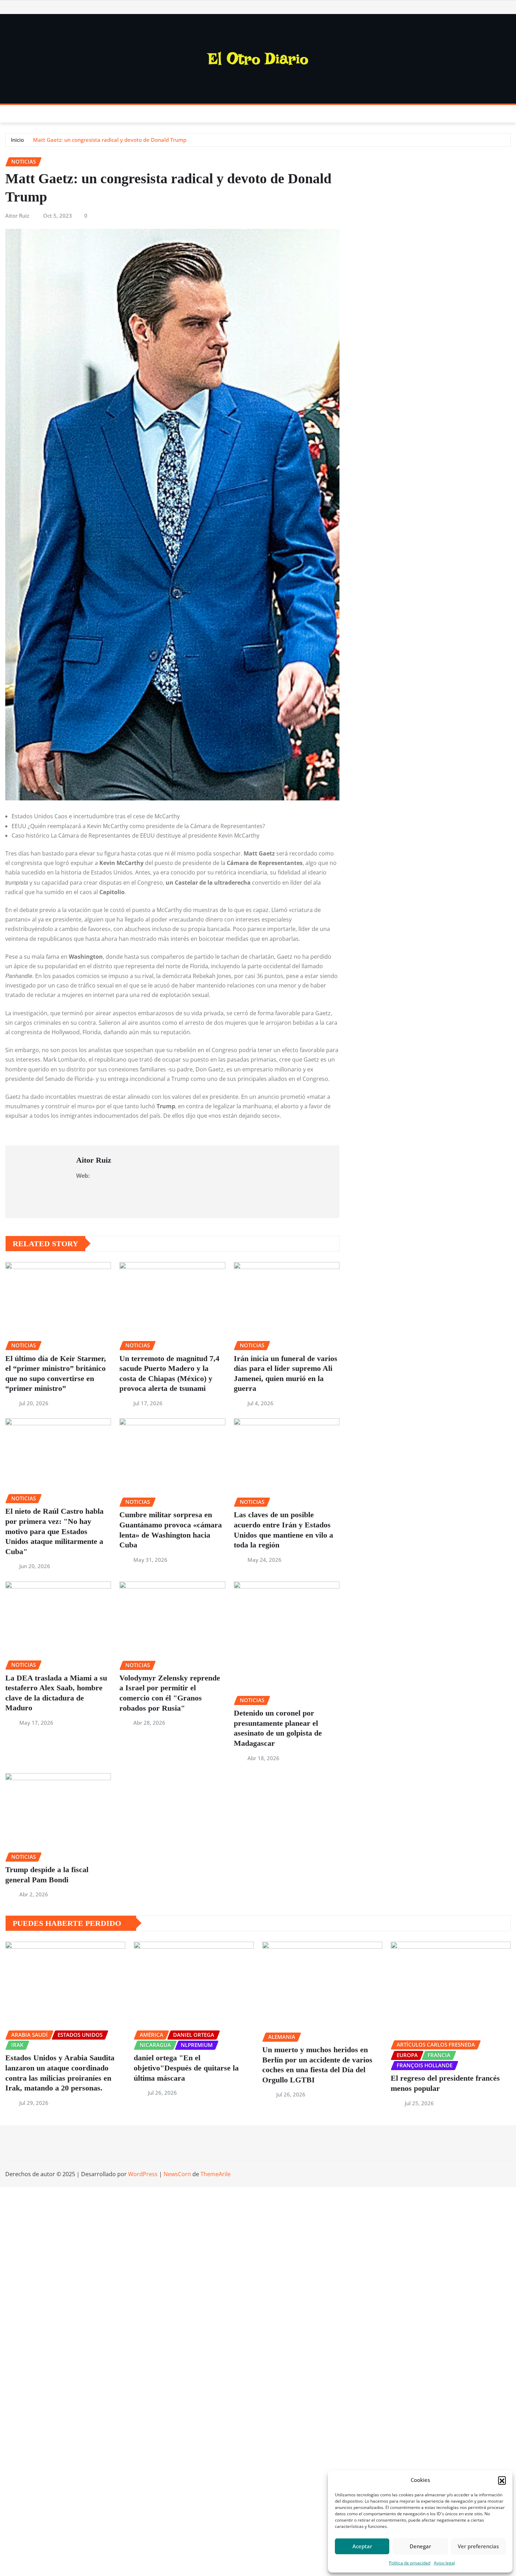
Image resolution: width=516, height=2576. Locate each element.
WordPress (143, 2174)
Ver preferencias (478, 2546)
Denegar (420, 2546)
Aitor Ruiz (17, 216)
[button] (502, 2480)
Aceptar (362, 2546)
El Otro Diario (258, 59)
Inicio (17, 140)
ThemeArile (216, 2174)
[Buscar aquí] (509, 114)
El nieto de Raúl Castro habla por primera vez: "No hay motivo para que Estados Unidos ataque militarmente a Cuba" (54, 1531)
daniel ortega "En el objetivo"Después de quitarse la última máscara (186, 2068)
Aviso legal (444, 2563)
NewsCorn (177, 2174)
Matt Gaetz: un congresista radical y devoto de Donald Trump (110, 140)
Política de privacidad (410, 2563)
